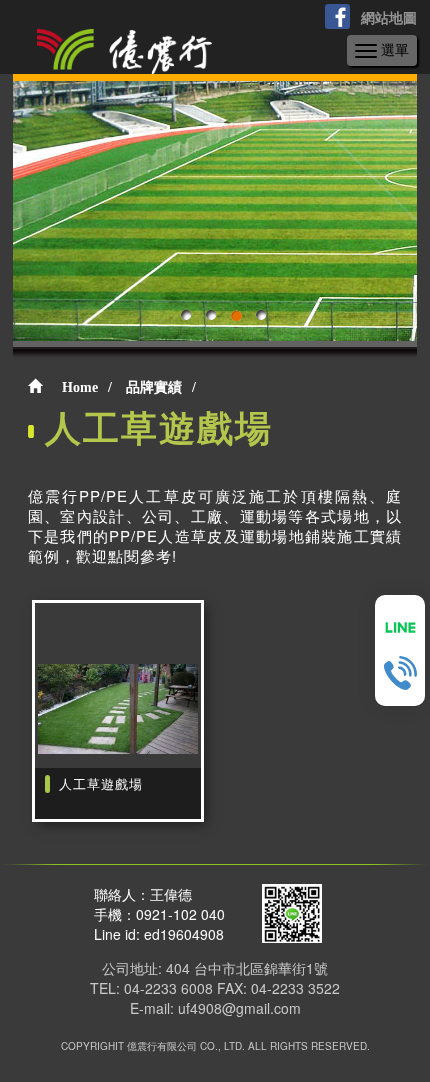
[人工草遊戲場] (118, 710)
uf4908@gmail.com (239, 1008)
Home (80, 387)
